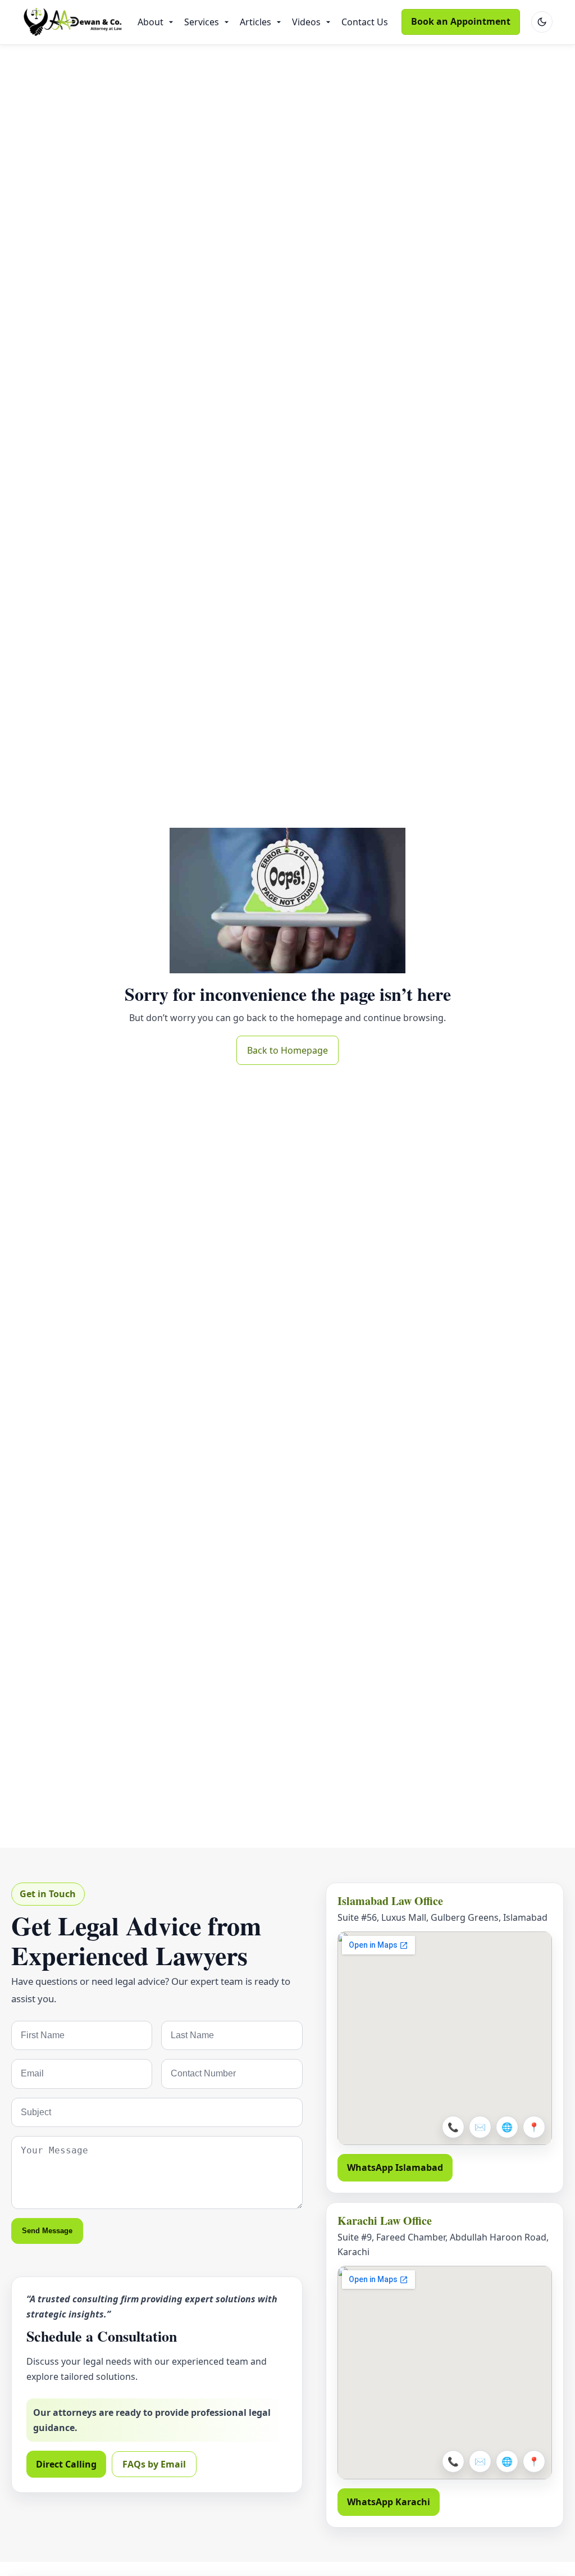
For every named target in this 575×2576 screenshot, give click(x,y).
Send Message (47, 2231)
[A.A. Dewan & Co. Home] (73, 22)
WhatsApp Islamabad (395, 2167)
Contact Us (365, 22)
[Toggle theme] (542, 22)
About (150, 22)
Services (202, 22)
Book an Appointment (461, 21)
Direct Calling (66, 2464)
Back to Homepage (287, 1050)
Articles (255, 22)
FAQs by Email (154, 2464)
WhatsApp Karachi (389, 2502)
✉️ (480, 2127)
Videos (306, 22)
